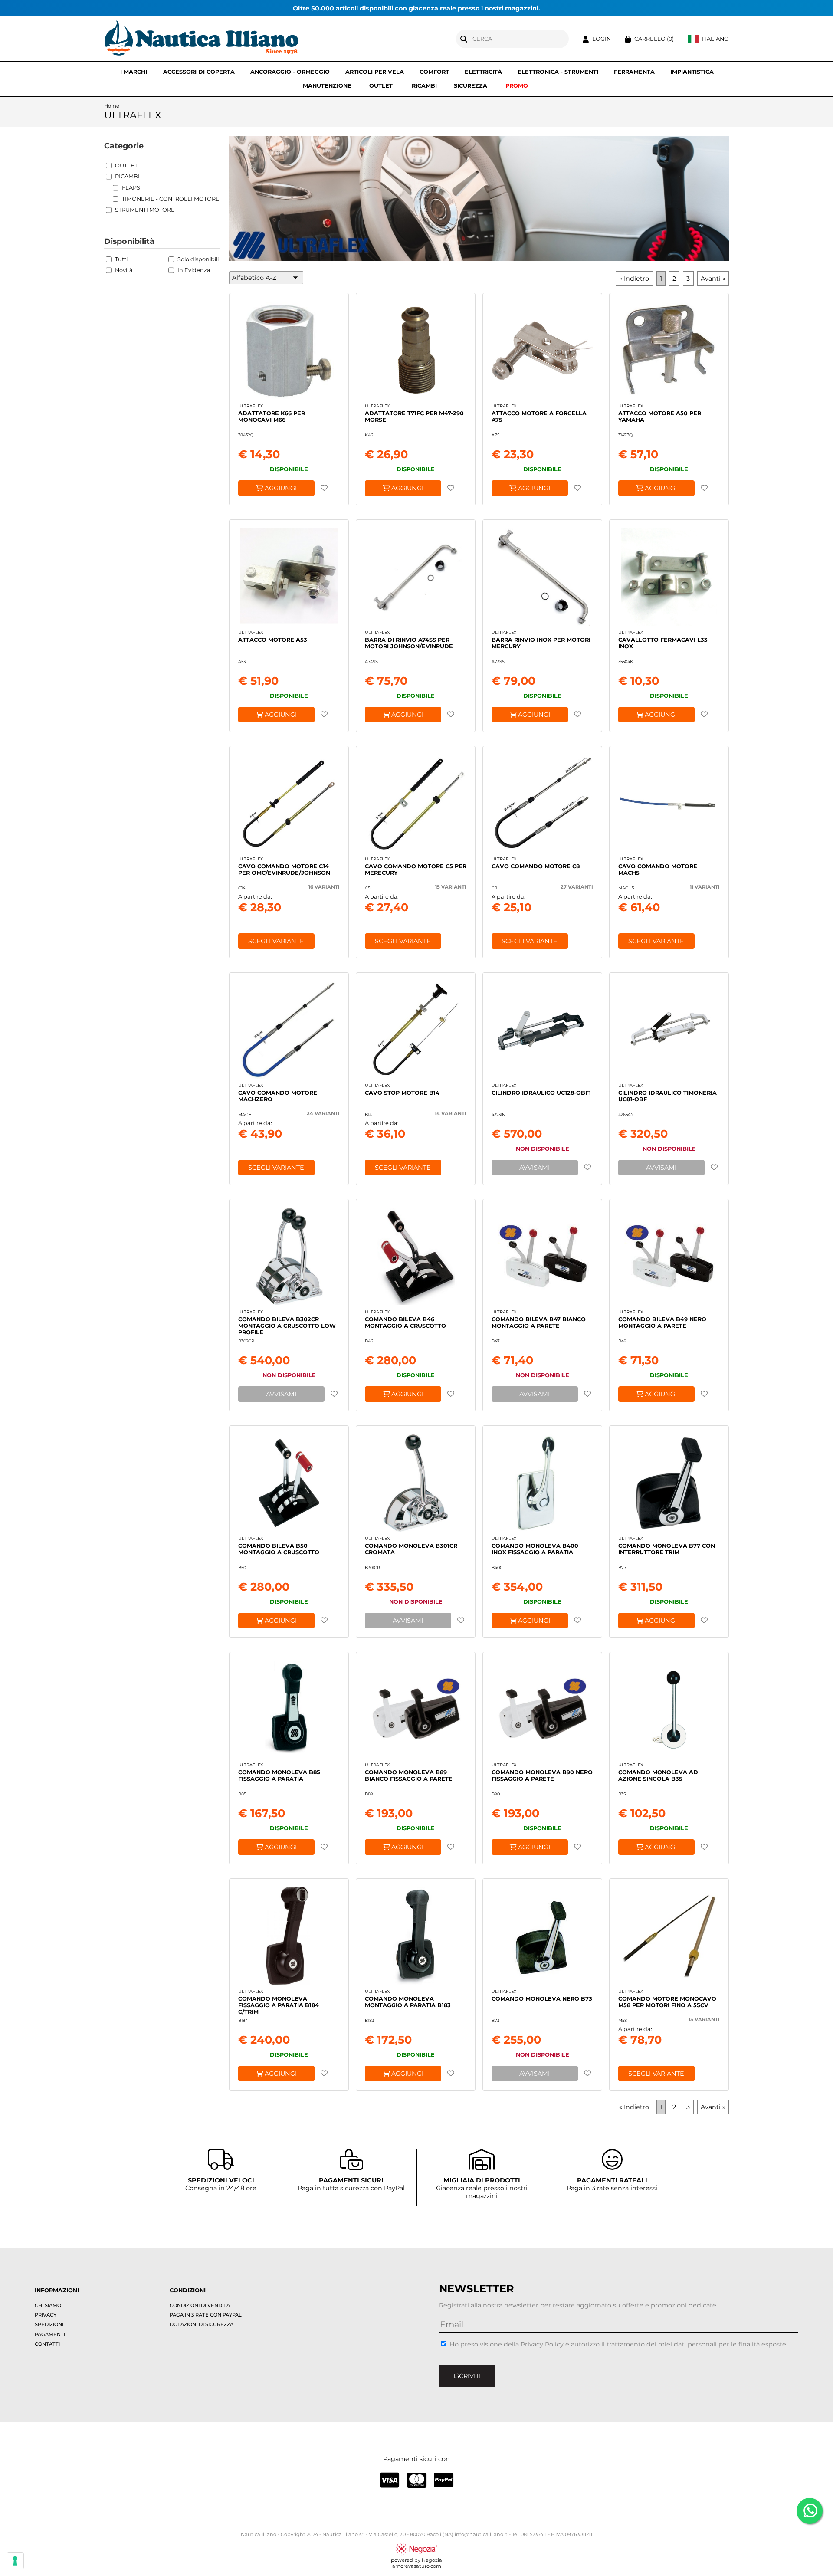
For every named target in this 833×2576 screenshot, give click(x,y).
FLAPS (131, 188)
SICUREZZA (471, 86)
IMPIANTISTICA (692, 72)
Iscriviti (467, 2376)
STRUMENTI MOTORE (145, 210)
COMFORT (434, 72)
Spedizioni (49, 2324)
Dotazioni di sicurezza (202, 2324)
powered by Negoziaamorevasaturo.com (416, 2563)
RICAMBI (424, 86)
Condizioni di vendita (200, 2305)
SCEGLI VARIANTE (276, 941)
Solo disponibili (198, 259)
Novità (124, 270)
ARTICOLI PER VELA (375, 72)
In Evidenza (194, 270)
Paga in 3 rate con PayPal (206, 2315)
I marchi (134, 72)
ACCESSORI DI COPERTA (199, 72)
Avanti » (713, 279)
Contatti (47, 2344)
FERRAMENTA (634, 72)
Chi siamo (48, 2305)
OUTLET (381, 86)
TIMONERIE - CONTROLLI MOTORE (171, 199)
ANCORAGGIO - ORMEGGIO (290, 72)
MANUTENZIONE (327, 86)
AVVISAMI (535, 1168)
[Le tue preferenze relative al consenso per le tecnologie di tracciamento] (15, 2561)
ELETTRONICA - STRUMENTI (558, 72)
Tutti (121, 259)
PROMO (517, 86)
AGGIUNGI (280, 488)
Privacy (46, 2315)
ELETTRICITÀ (483, 72)
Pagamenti (50, 2334)
